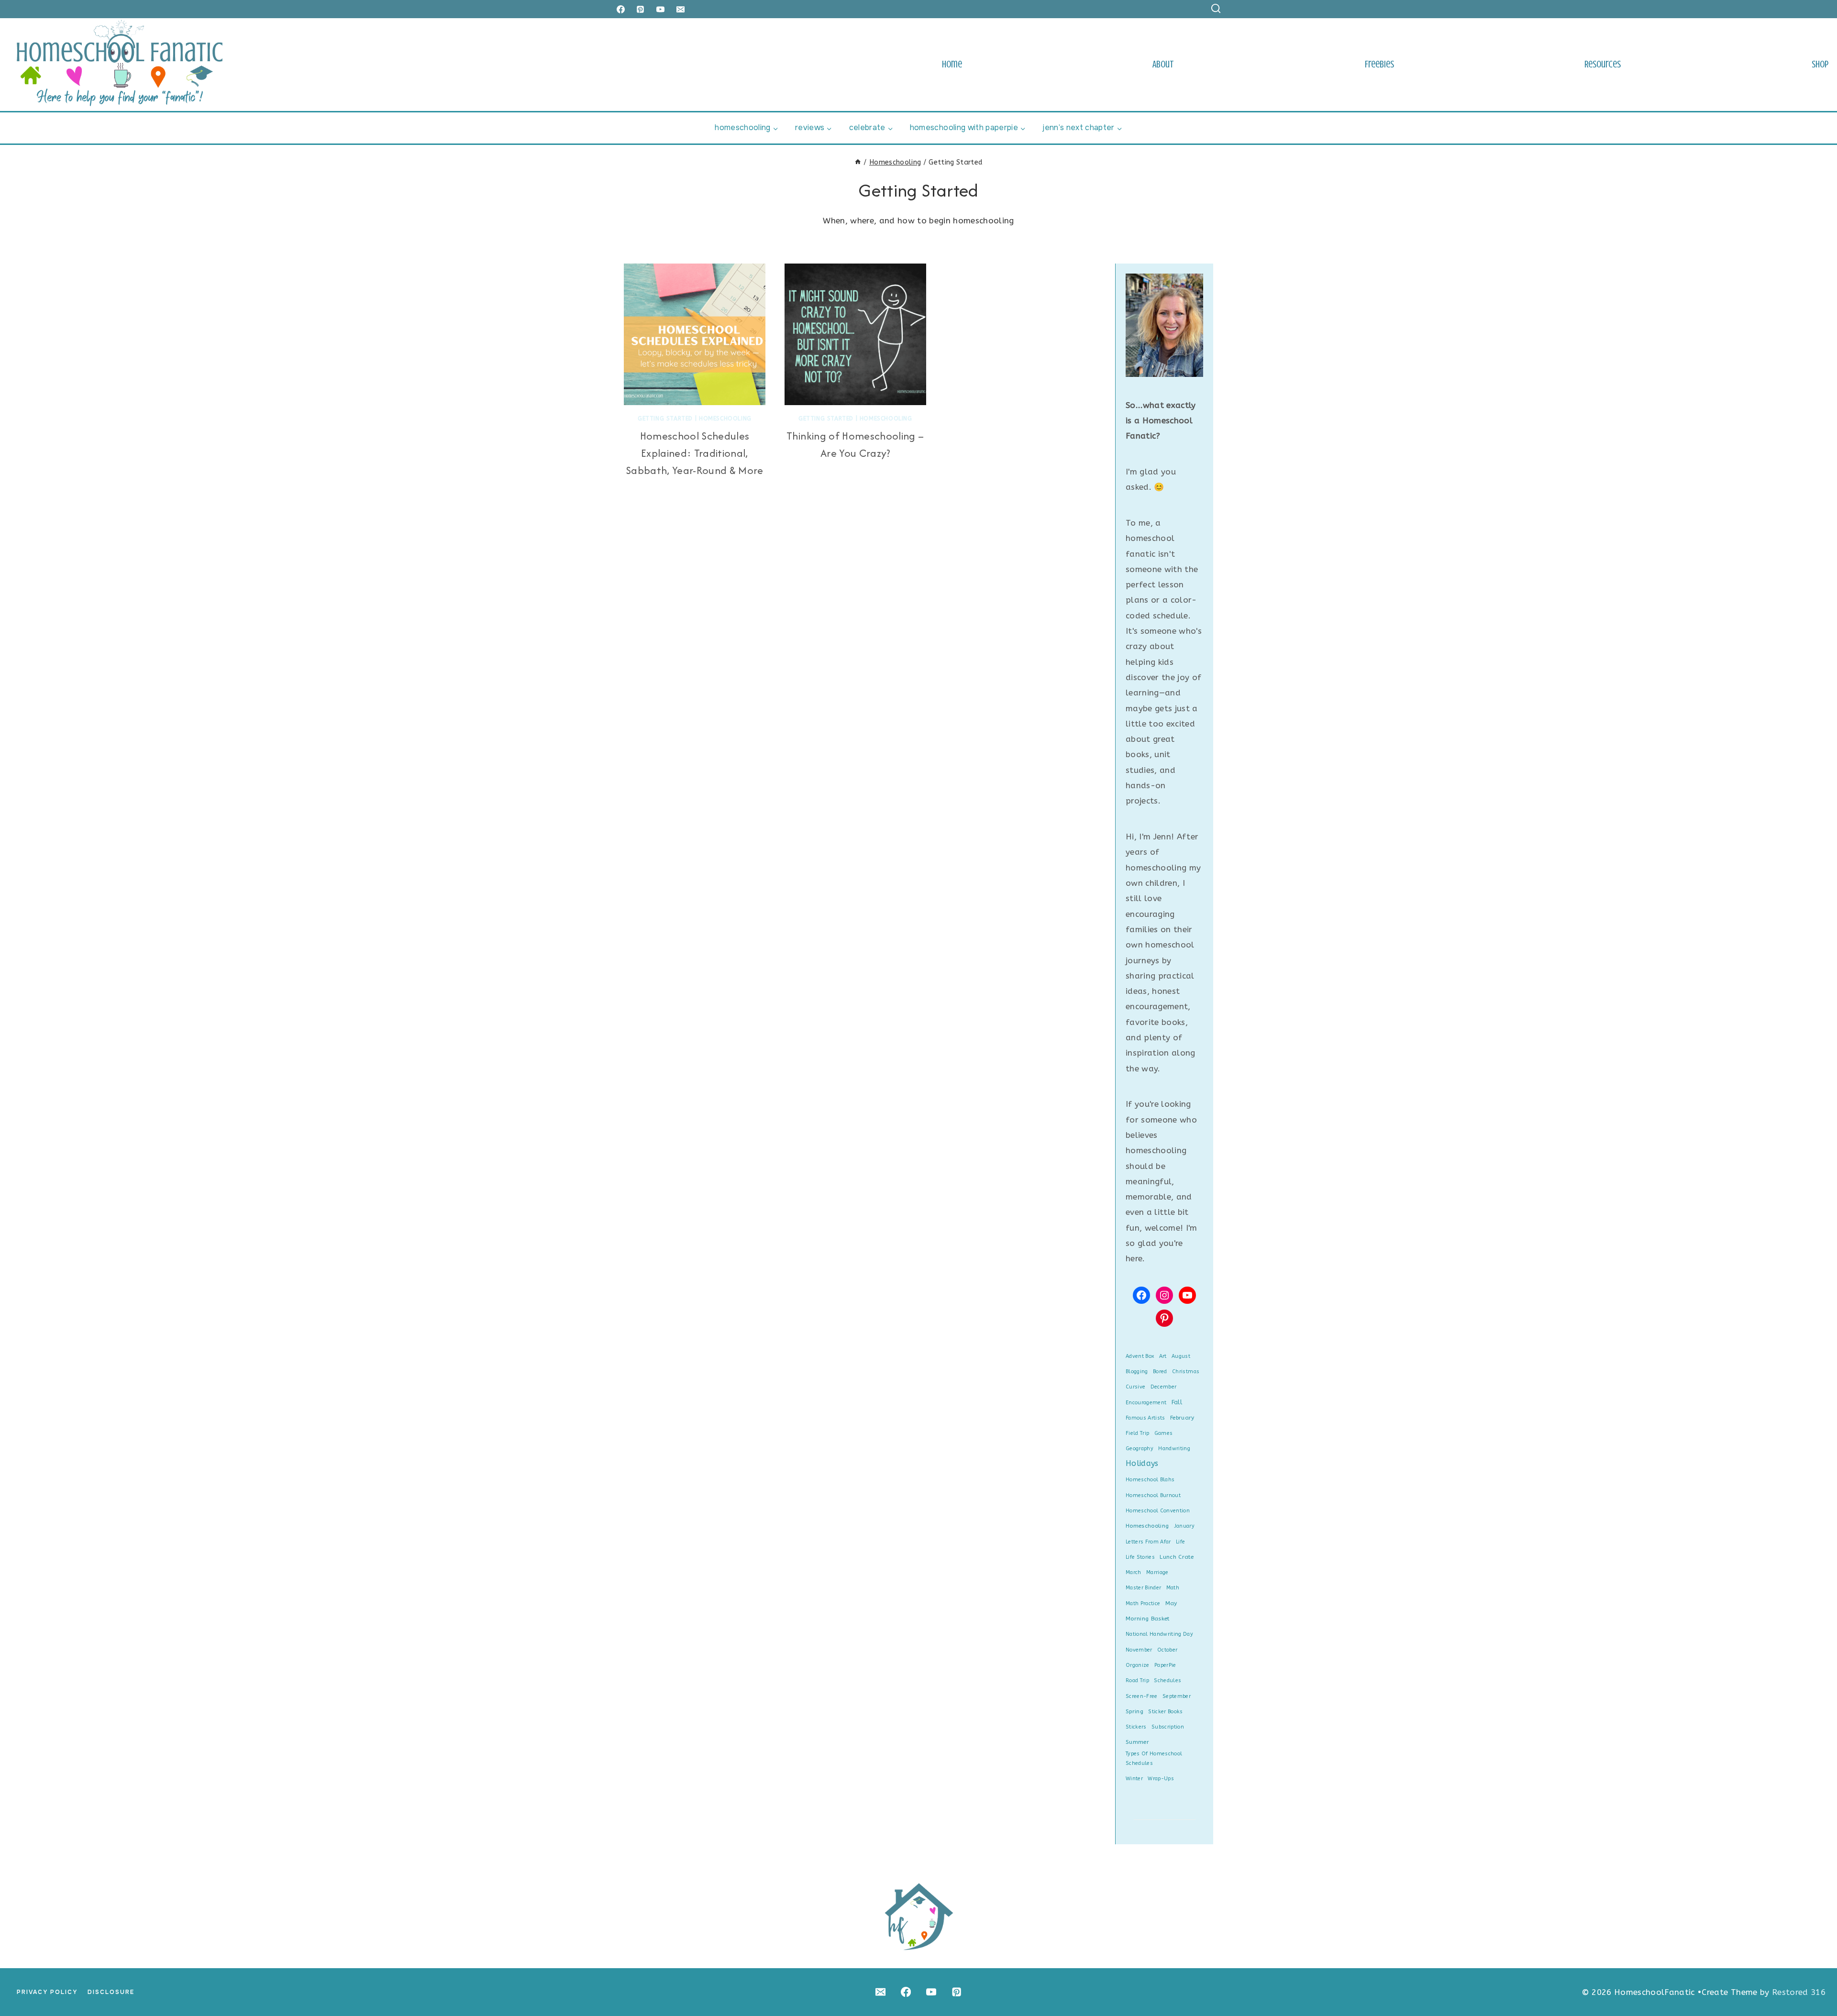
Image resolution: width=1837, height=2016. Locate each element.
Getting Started (665, 419)
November (1139, 1650)
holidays (1142, 1463)
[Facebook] (620, 9)
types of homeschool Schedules (1154, 1758)
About (1163, 64)
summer (1137, 1742)
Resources (1603, 64)
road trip (1137, 1680)
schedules (1167, 1680)
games (1164, 1433)
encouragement (1146, 1403)
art (1163, 1356)
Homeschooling (725, 419)
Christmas (1186, 1372)
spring (1134, 1711)
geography (1140, 1449)
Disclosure (111, 1992)
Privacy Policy (47, 1992)
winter (1134, 1779)
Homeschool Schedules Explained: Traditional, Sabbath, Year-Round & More (695, 453)
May (1171, 1603)
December (1164, 1387)
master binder (1143, 1588)
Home (952, 64)
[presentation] (695, 334)
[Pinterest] (641, 9)
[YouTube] (661, 9)
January (1184, 1526)
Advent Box (1140, 1356)
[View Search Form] (1216, 9)
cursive (1135, 1387)
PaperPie (1165, 1665)
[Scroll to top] (1814, 1979)
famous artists (1145, 1418)
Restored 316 (1799, 1992)
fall (1177, 1402)
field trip (1137, 1433)
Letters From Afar (1148, 1542)
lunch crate (1177, 1557)
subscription (1168, 1727)
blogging (1137, 1372)
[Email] (681, 9)
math (1173, 1588)
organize (1138, 1665)
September (1177, 1696)
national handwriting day (1159, 1634)
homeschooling (1147, 1526)
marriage (1157, 1572)
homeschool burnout (1153, 1495)
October (1167, 1650)
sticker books (1165, 1712)
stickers (1136, 1727)
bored (1160, 1372)
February (1182, 1418)
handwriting (1174, 1449)
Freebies (1379, 64)
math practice (1143, 1603)
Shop (1820, 64)
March (1134, 1572)
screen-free (1142, 1696)
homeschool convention (1158, 1511)
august (1181, 1356)
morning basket (1148, 1619)
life (1180, 1542)
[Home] (858, 162)
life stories (1140, 1557)
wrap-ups (1161, 1779)
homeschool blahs (1150, 1480)
